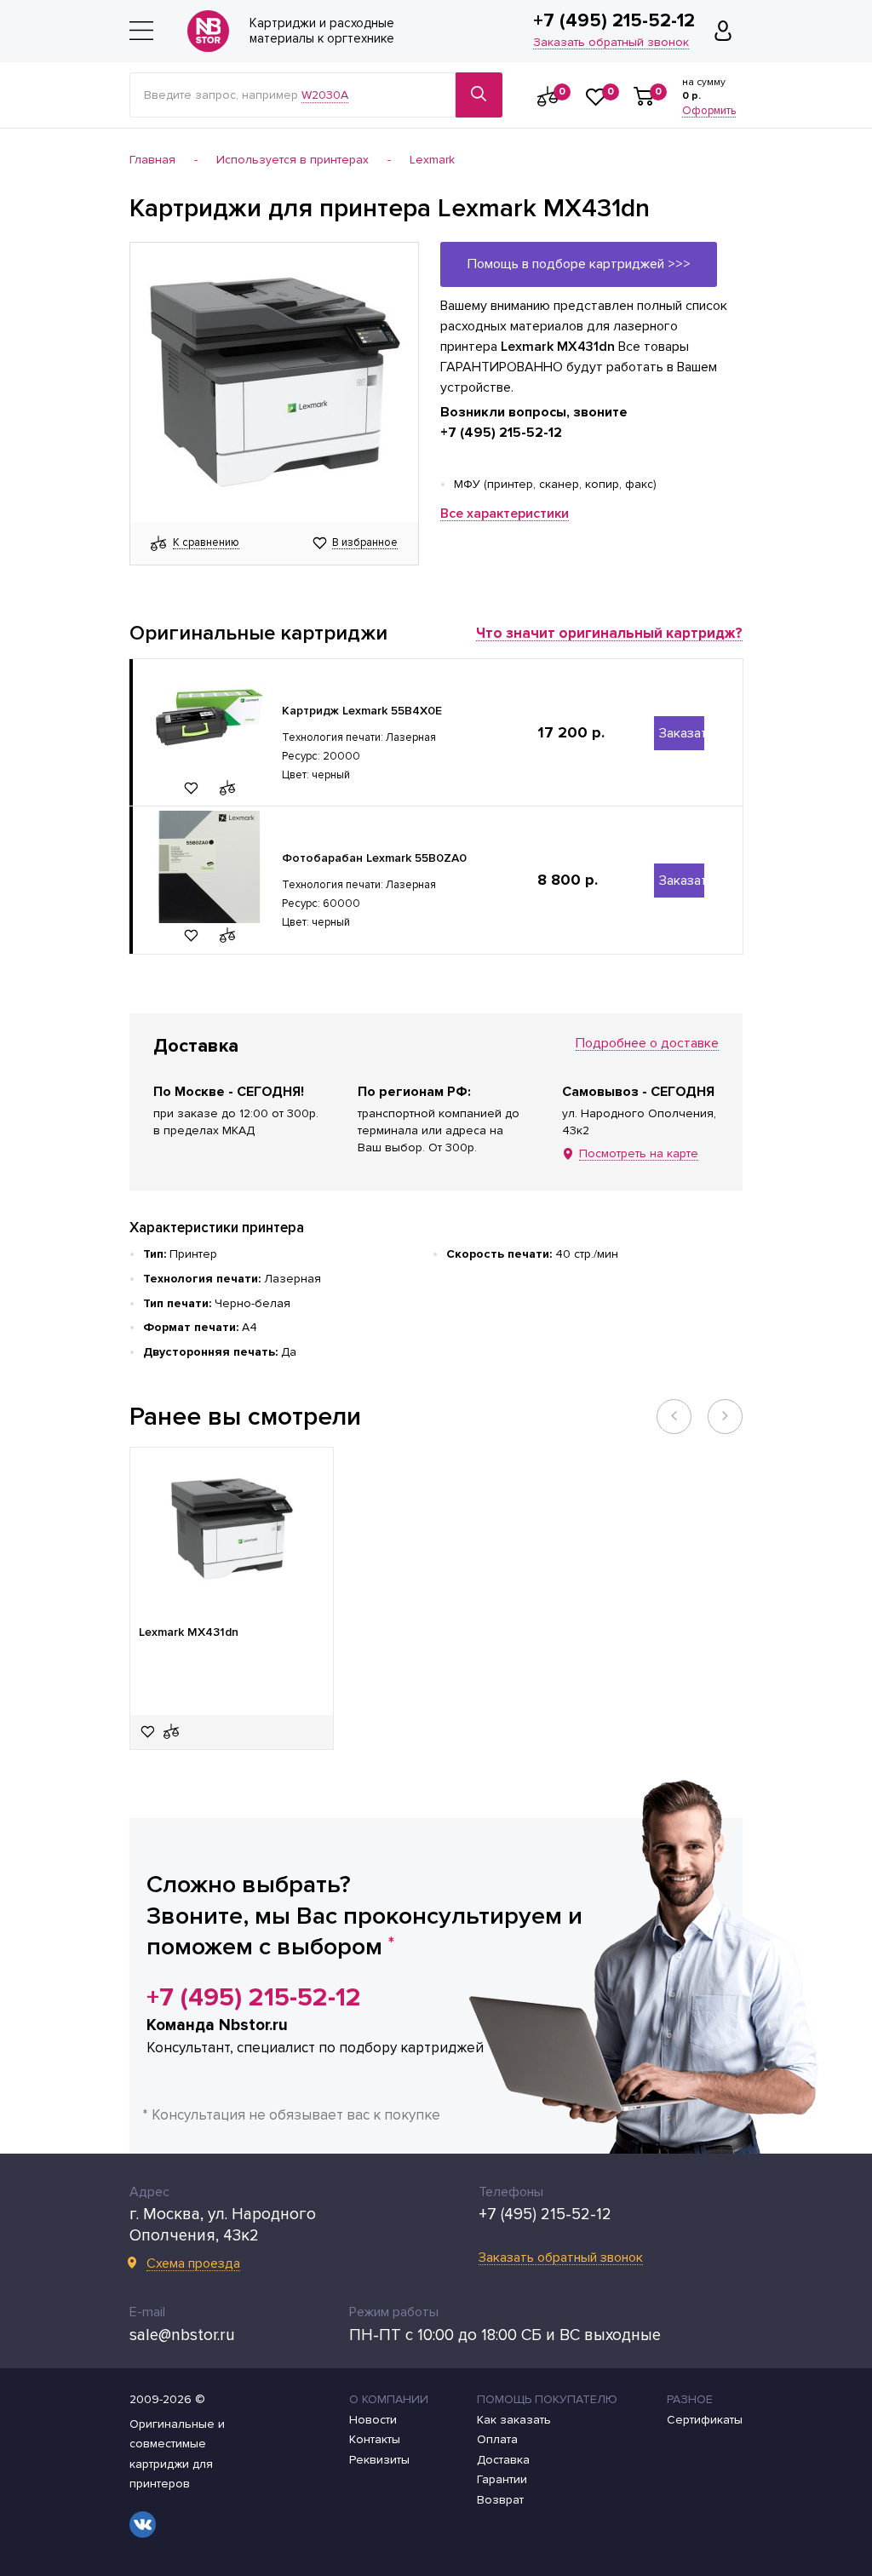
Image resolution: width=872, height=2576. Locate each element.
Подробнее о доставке (647, 1044)
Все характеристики (505, 514)
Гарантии (502, 2480)
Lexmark (432, 160)
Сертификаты (705, 2420)
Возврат (500, 2500)
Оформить (709, 112)
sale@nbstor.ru (182, 2335)
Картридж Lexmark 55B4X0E (362, 711)
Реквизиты (379, 2460)
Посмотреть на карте (639, 1154)
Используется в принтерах (293, 160)
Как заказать (514, 2420)
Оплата (497, 2440)
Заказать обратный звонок (611, 43)
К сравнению (206, 543)
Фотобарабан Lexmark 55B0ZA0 (374, 858)
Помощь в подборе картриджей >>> (579, 264)
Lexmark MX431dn (189, 1632)
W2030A (325, 95)
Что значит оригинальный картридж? (609, 634)
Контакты (375, 2440)
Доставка (503, 2460)
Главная (152, 160)
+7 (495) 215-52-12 (614, 21)
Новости (373, 2420)
